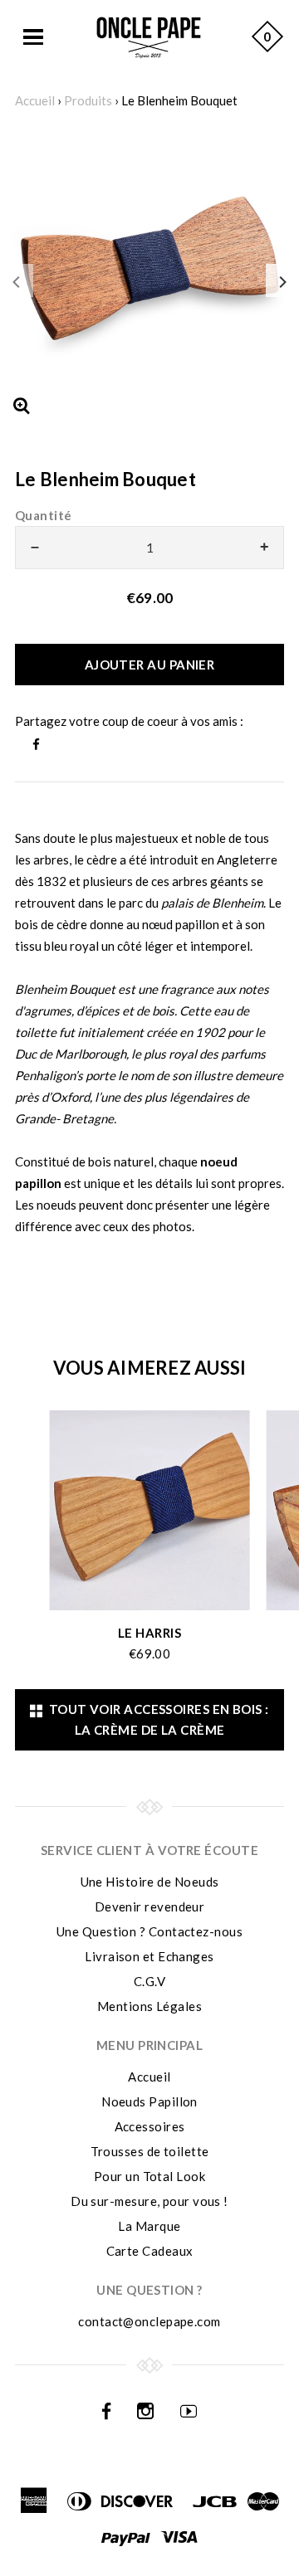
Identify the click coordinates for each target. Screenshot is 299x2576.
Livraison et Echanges (149, 1956)
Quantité (44, 515)
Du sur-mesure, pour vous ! (149, 2201)
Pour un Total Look (149, 2176)
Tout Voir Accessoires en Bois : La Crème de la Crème (156, 1719)
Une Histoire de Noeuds (150, 1882)
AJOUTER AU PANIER (150, 665)
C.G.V (149, 1981)
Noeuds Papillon (149, 2101)
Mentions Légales (149, 2006)
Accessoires (150, 2126)
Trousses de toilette (150, 2151)
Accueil (35, 100)
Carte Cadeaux (150, 2251)
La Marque (149, 2226)
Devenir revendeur (150, 1906)
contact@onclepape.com (149, 2321)
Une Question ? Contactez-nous (149, 1931)
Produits (88, 100)
